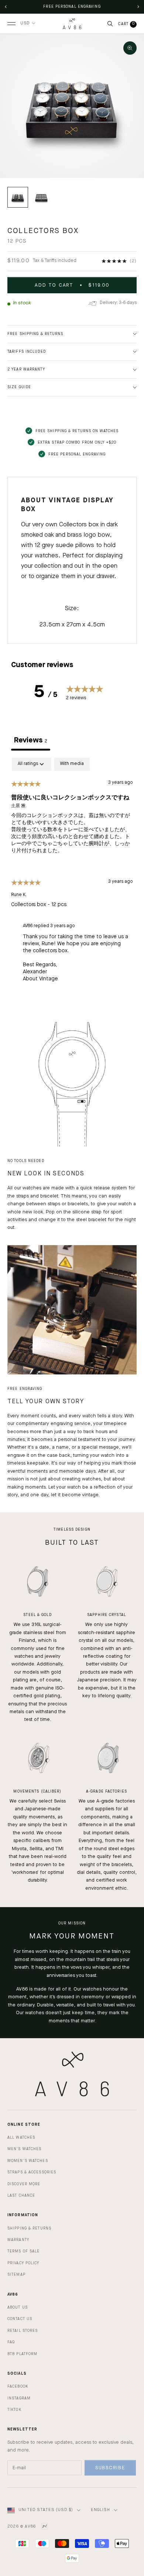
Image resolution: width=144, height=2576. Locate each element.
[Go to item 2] (41, 197)
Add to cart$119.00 (72, 285)
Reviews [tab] (31, 741)
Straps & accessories (32, 2172)
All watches (21, 2138)
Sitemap (16, 2275)
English (100, 2510)
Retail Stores (23, 2331)
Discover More (24, 2184)
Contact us (20, 2319)
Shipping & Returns (29, 2228)
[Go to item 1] (18, 197)
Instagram (19, 2398)
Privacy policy (23, 2263)
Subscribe (110, 2468)
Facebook (18, 2387)
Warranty (18, 2240)
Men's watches (24, 2149)
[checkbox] (72, 764)
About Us (18, 2307)
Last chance (21, 2196)
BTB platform (22, 2354)
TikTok (14, 2410)
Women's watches (28, 2161)
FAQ (11, 2342)
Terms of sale (23, 2251)
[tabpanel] (72, 873)
